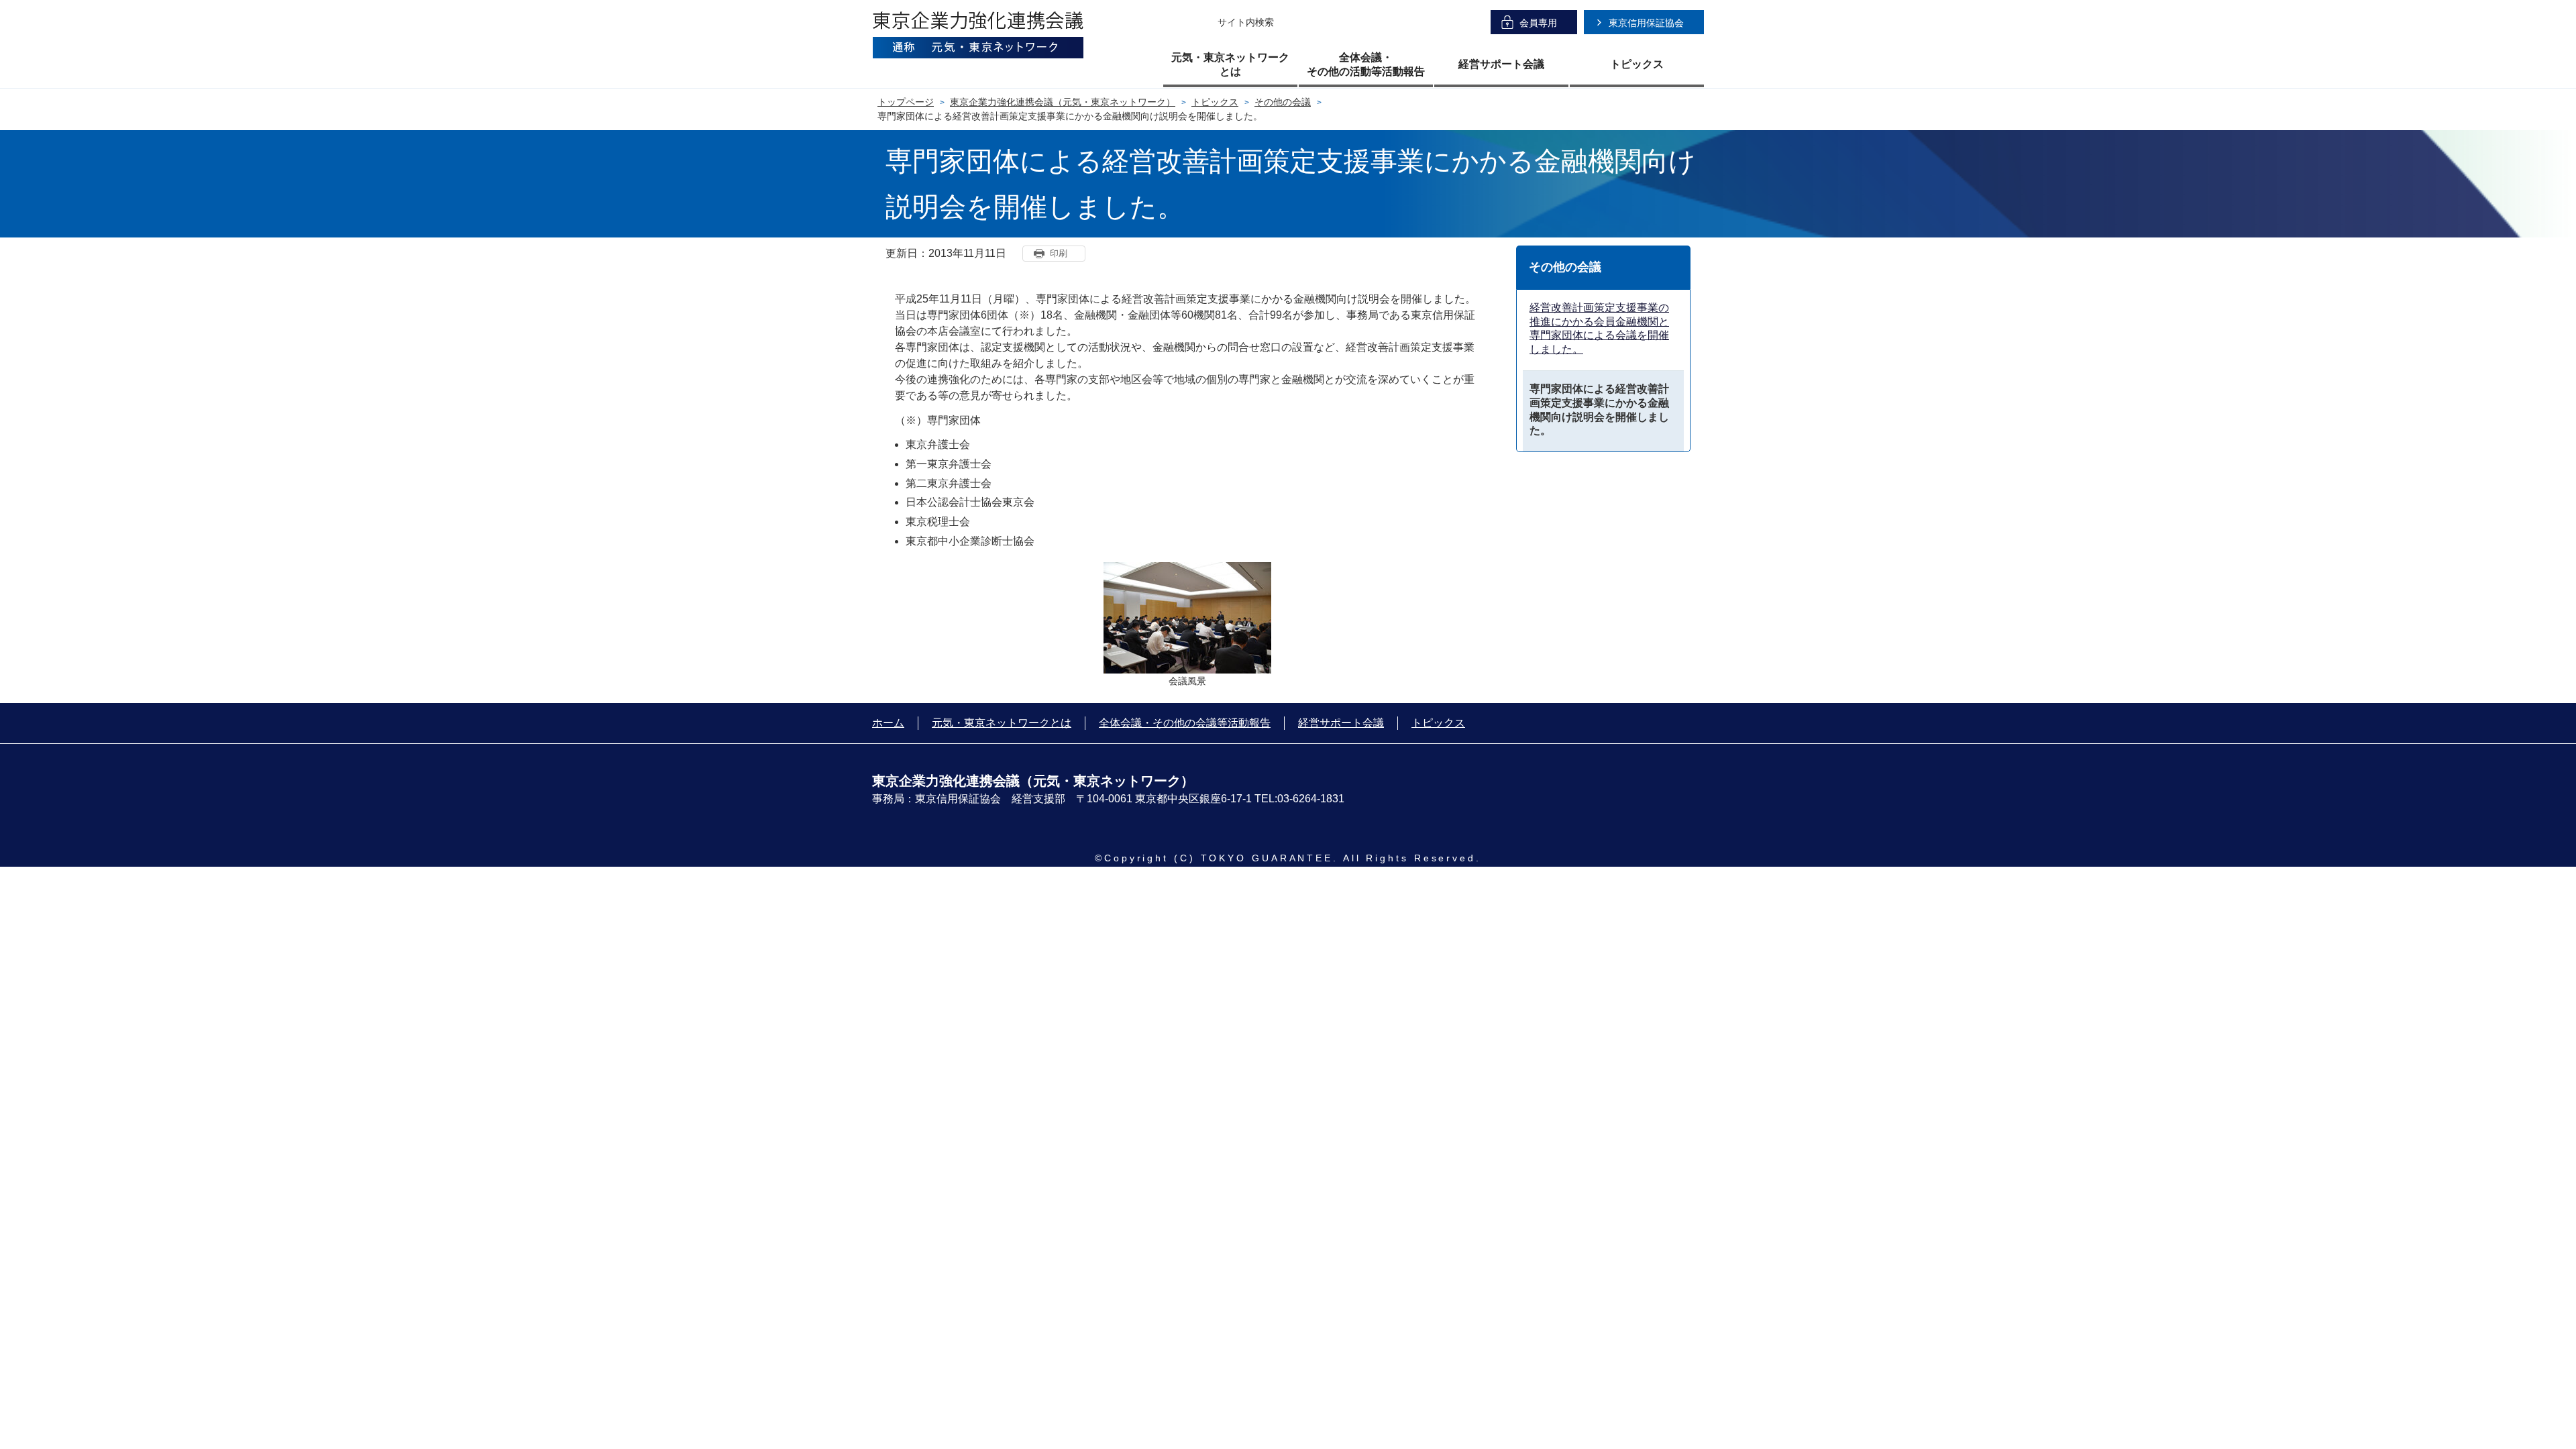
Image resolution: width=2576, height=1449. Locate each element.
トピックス (1637, 64)
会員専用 (1538, 23)
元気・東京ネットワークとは (1230, 64)
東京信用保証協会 (1646, 23)
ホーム (888, 723)
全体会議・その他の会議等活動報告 (1185, 723)
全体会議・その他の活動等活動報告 (1366, 64)
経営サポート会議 (1501, 64)
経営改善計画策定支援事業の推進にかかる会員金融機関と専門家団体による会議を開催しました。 (1599, 328)
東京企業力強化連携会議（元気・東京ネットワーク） (1063, 102)
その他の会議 (1283, 102)
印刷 (1059, 253)
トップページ (906, 102)
